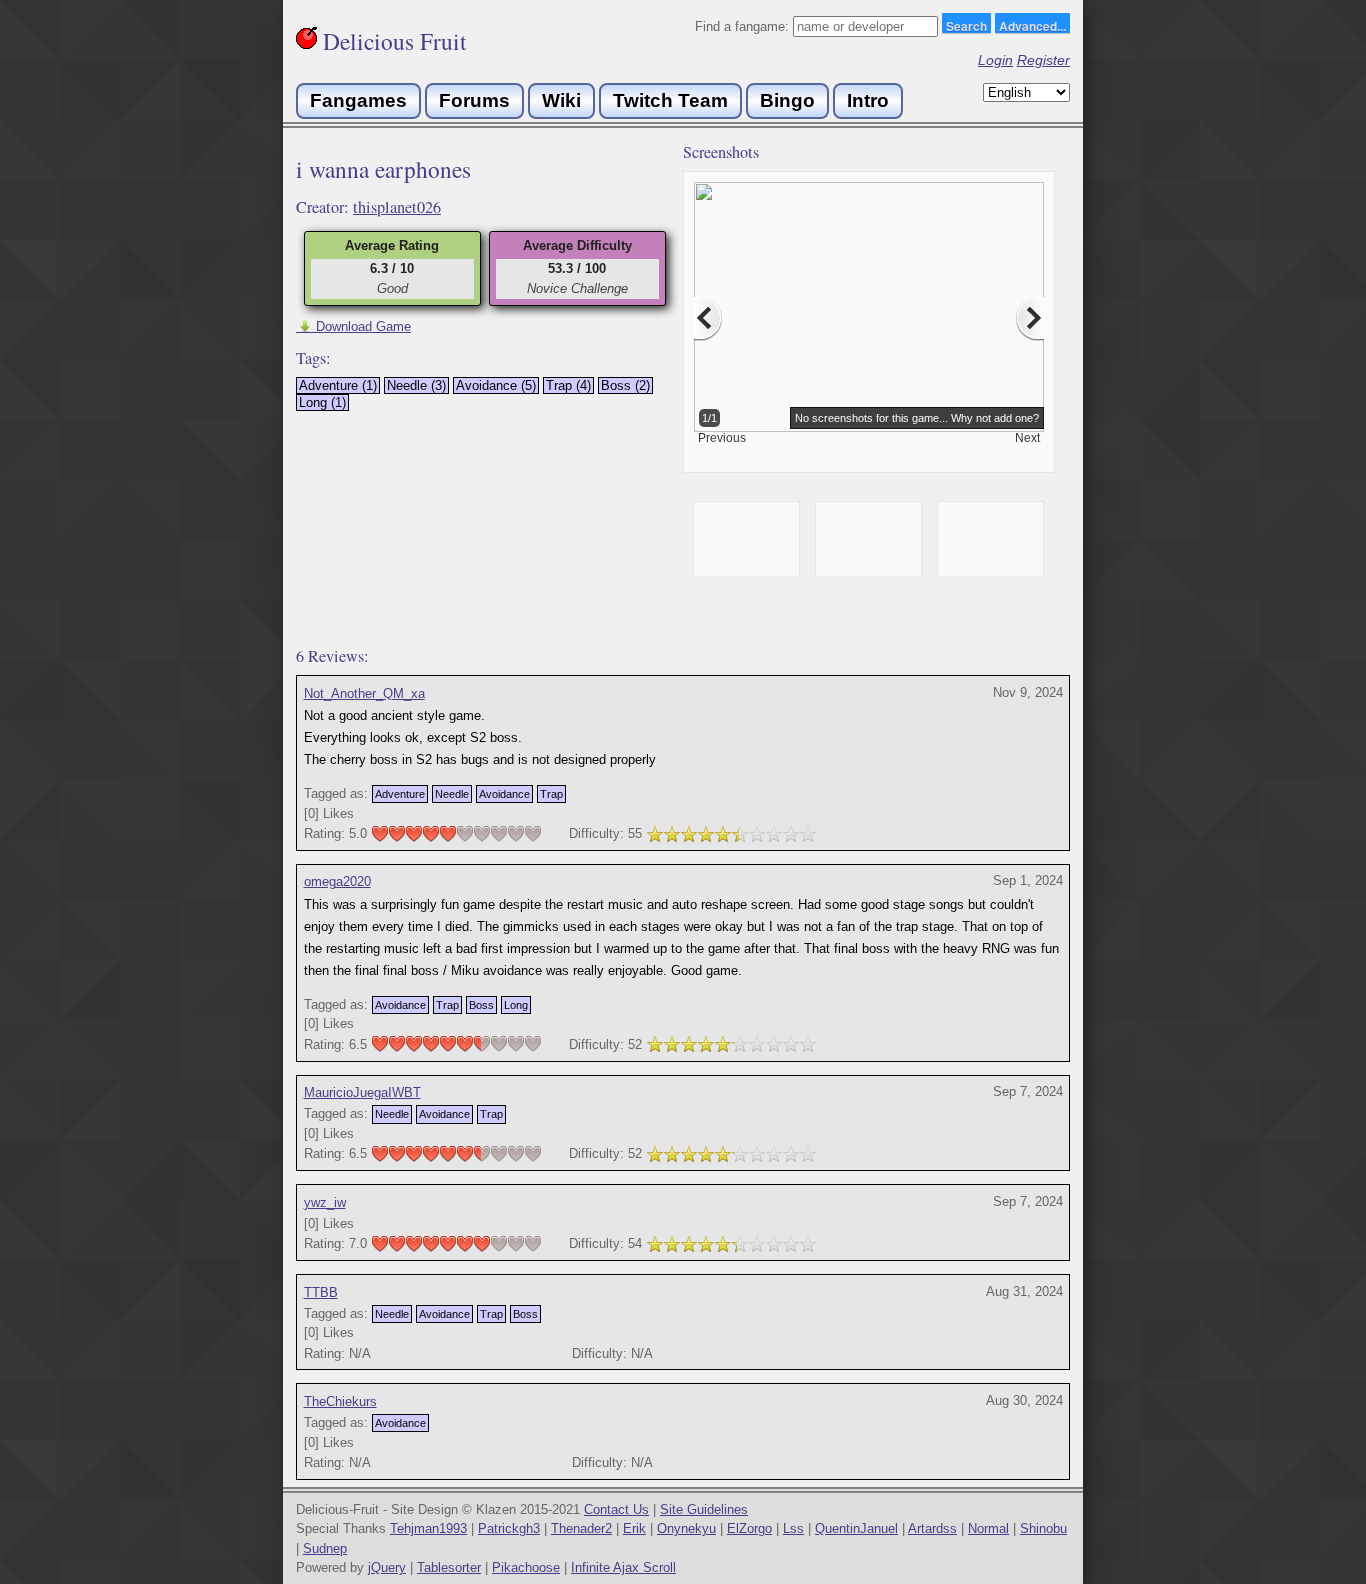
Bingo (787, 100)
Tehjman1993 (428, 1528)
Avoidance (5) (496, 385)
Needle (452, 794)
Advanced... (1032, 25)
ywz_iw (325, 1202)
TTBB (321, 1292)
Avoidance (504, 794)
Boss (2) (625, 385)
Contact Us (616, 1509)
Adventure (400, 794)
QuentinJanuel (856, 1528)
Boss (481, 1005)
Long (516, 1005)
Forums (474, 100)
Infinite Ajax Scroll (623, 1567)
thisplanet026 (397, 207)
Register (1043, 60)
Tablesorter (449, 1567)
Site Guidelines (704, 1509)
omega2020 (337, 881)
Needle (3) (416, 385)
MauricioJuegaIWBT (362, 1092)
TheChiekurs (340, 1401)
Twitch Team (670, 100)
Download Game (353, 326)
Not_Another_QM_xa (364, 693)
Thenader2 (581, 1528)
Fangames (358, 100)
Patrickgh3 (509, 1528)
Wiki (561, 100)
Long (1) (322, 402)
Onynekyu (686, 1528)
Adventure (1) (338, 385)
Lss (793, 1528)
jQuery (387, 1567)
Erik (634, 1528)
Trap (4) (568, 385)
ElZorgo (749, 1528)
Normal (988, 1528)
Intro (868, 100)
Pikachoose (526, 1567)
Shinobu (1043, 1528)
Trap (551, 794)
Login (995, 60)
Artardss (932, 1528)
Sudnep (325, 1548)
